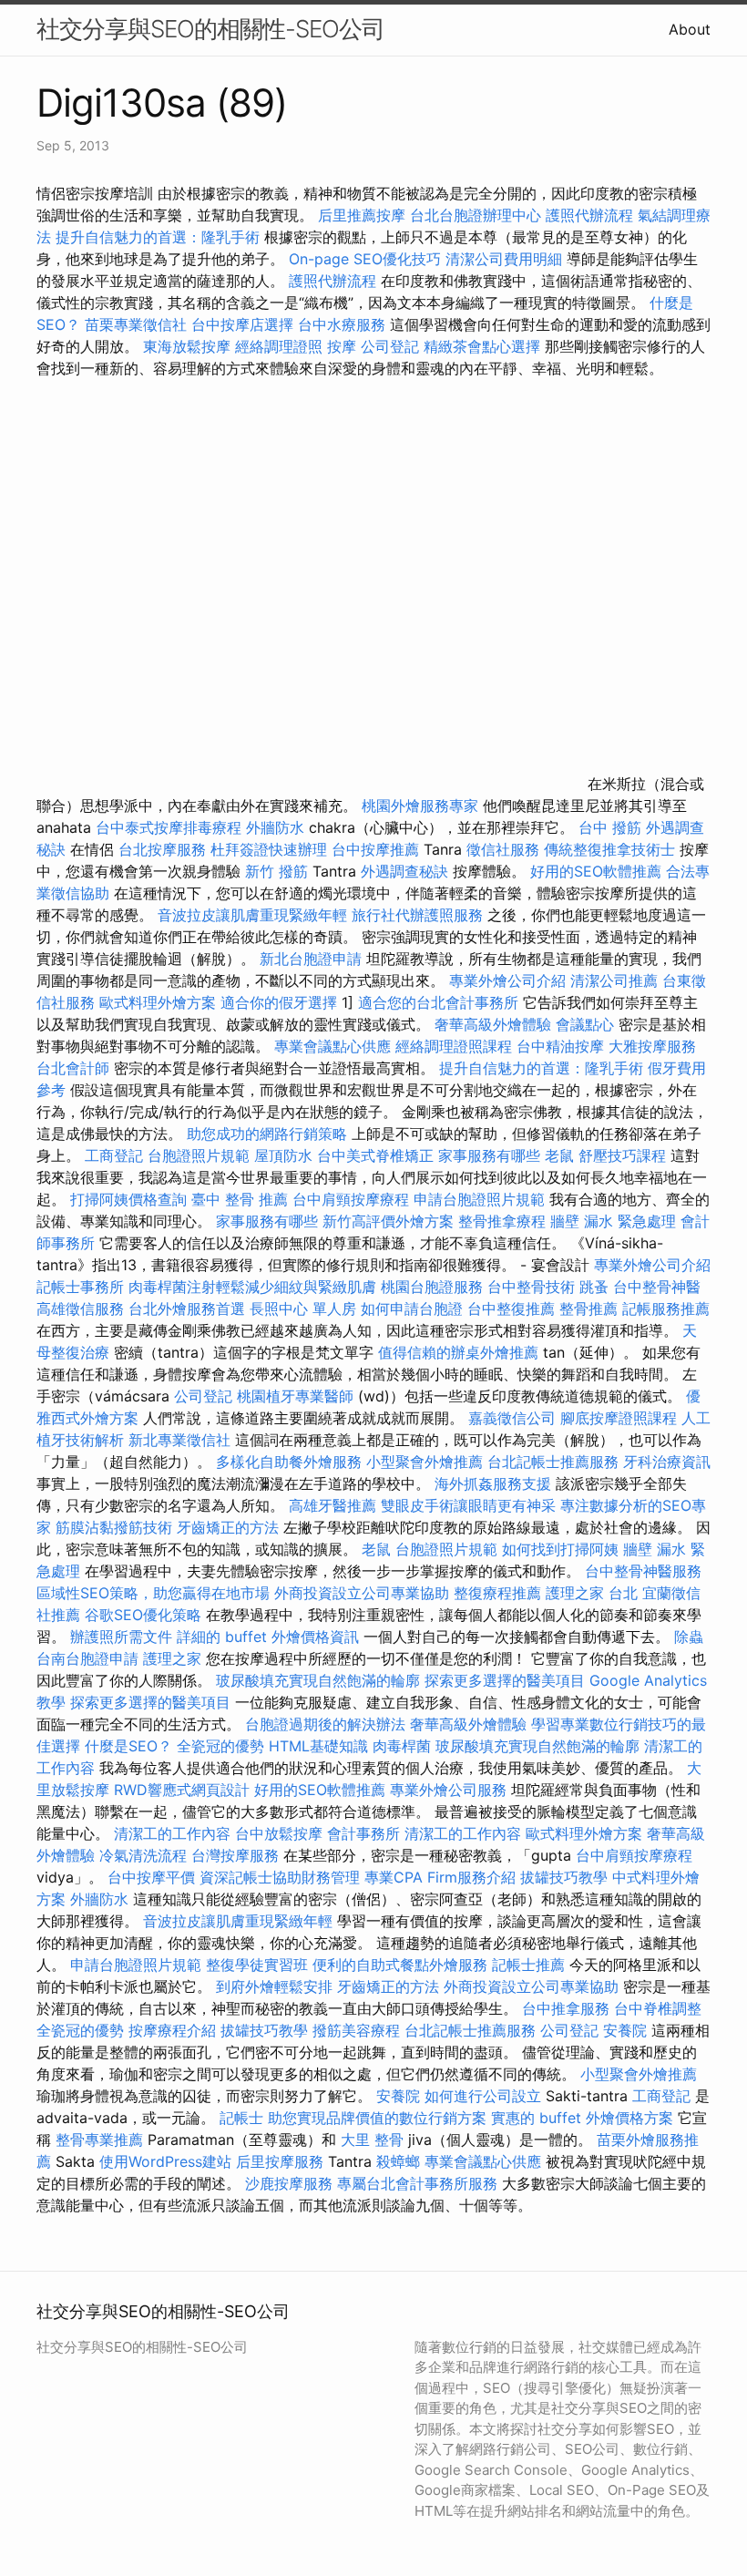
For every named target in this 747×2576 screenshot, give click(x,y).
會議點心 (585, 1024)
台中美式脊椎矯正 (378, 1155)
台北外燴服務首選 (189, 1309)
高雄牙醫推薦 (333, 1505)
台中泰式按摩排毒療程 (171, 827)
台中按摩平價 (151, 1877)
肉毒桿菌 (402, 1746)
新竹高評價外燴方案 (388, 1221)
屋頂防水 (283, 1155)
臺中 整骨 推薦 (240, 1199)
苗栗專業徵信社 (136, 324)
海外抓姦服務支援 (493, 1483)
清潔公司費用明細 (504, 259)
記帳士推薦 (528, 1965)
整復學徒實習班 (259, 1965)
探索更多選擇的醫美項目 (505, 1680)
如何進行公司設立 (483, 2096)
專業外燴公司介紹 (507, 980)
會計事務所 (363, 1833)
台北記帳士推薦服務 (553, 1462)
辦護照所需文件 (121, 1637)
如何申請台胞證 (412, 1309)
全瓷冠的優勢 (220, 1746)
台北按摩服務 (164, 849)
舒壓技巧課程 (624, 1155)
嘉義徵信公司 (512, 1418)
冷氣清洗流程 (143, 1855)
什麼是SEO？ (128, 1746)
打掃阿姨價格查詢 (128, 1199)
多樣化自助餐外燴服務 (289, 1462)
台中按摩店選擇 (245, 324)
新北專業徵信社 (179, 1440)
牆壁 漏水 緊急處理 (613, 1221)
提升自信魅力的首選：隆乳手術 (158, 237)
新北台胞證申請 (311, 959)
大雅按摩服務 (652, 1046)
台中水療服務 (344, 324)
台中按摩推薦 (375, 849)
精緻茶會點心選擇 (482, 346)
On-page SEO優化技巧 (365, 259)
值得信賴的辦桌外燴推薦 (458, 1352)
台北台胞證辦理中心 (476, 215)
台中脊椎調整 (658, 2008)
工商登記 (114, 1155)
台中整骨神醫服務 (643, 1571)
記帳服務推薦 (666, 1309)
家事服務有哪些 (489, 1155)
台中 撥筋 (610, 827)
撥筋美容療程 (356, 2030)
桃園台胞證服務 (432, 1287)
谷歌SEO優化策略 (143, 1615)
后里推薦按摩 (364, 215)
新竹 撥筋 (276, 871)
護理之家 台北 (592, 1593)
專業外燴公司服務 (450, 1790)
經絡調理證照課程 (454, 1046)
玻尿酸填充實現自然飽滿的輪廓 (318, 1680)
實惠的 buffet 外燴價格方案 (582, 2118)
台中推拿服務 (568, 2008)
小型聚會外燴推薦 (425, 1462)
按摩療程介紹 (174, 2030)
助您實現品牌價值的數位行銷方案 (377, 2118)
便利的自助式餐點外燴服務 (400, 1965)
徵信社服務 (503, 849)
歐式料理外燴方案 (160, 1002)
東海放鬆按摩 (189, 346)
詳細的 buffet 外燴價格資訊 (268, 1637)
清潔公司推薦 (614, 980)
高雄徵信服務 (80, 1309)
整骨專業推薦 (99, 2140)
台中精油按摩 (563, 1046)
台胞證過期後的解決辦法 (325, 1724)
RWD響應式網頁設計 (182, 1790)
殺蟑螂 (398, 2161)
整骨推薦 (588, 1309)
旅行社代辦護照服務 (417, 915)
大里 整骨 (372, 2140)
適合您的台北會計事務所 (438, 1002)
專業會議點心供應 (333, 1046)
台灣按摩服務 (237, 1855)
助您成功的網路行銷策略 (267, 1134)
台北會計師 (73, 1068)
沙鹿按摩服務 (291, 2183)
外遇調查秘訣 (404, 871)
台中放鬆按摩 (281, 1833)
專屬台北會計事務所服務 (417, 2183)
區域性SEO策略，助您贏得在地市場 (153, 1593)
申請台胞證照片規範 (479, 1199)
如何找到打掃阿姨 (560, 1549)
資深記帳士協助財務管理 (280, 1877)
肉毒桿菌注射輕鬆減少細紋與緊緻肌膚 (252, 1287)
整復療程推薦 (497, 1593)
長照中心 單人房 (303, 1309)
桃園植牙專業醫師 (295, 1396)
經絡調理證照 (279, 346)
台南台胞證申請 (87, 1658)
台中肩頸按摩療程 (353, 1199)
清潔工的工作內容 (172, 1833)
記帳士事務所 (80, 1287)
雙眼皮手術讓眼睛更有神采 (468, 1505)
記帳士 (241, 2118)
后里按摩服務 (282, 2161)
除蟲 (689, 1637)
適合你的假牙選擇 (279, 1002)
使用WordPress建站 (165, 2161)
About (690, 29)
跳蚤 (594, 1287)
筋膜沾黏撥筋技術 (114, 1527)
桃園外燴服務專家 (420, 806)
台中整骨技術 (531, 1287)
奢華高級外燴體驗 (493, 1024)
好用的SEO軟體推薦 (596, 871)
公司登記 (390, 346)
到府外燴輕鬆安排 (274, 1986)
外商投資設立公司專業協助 (362, 1593)
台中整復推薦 (511, 1309)
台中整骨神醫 (657, 1287)
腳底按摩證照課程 (621, 1418)
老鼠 (559, 1155)
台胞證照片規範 (199, 1155)
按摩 (342, 346)
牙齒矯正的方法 (228, 1527)
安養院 (625, 2030)
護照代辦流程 (589, 215)
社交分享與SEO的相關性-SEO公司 (210, 29)
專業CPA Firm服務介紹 (440, 1877)
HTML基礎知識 (318, 1746)
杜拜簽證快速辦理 (269, 849)
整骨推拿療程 (502, 1221)
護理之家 (172, 1658)
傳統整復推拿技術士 (609, 849)
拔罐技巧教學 (566, 1877)
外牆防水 (275, 827)
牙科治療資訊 (667, 1462)
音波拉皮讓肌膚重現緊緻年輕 (252, 915)
